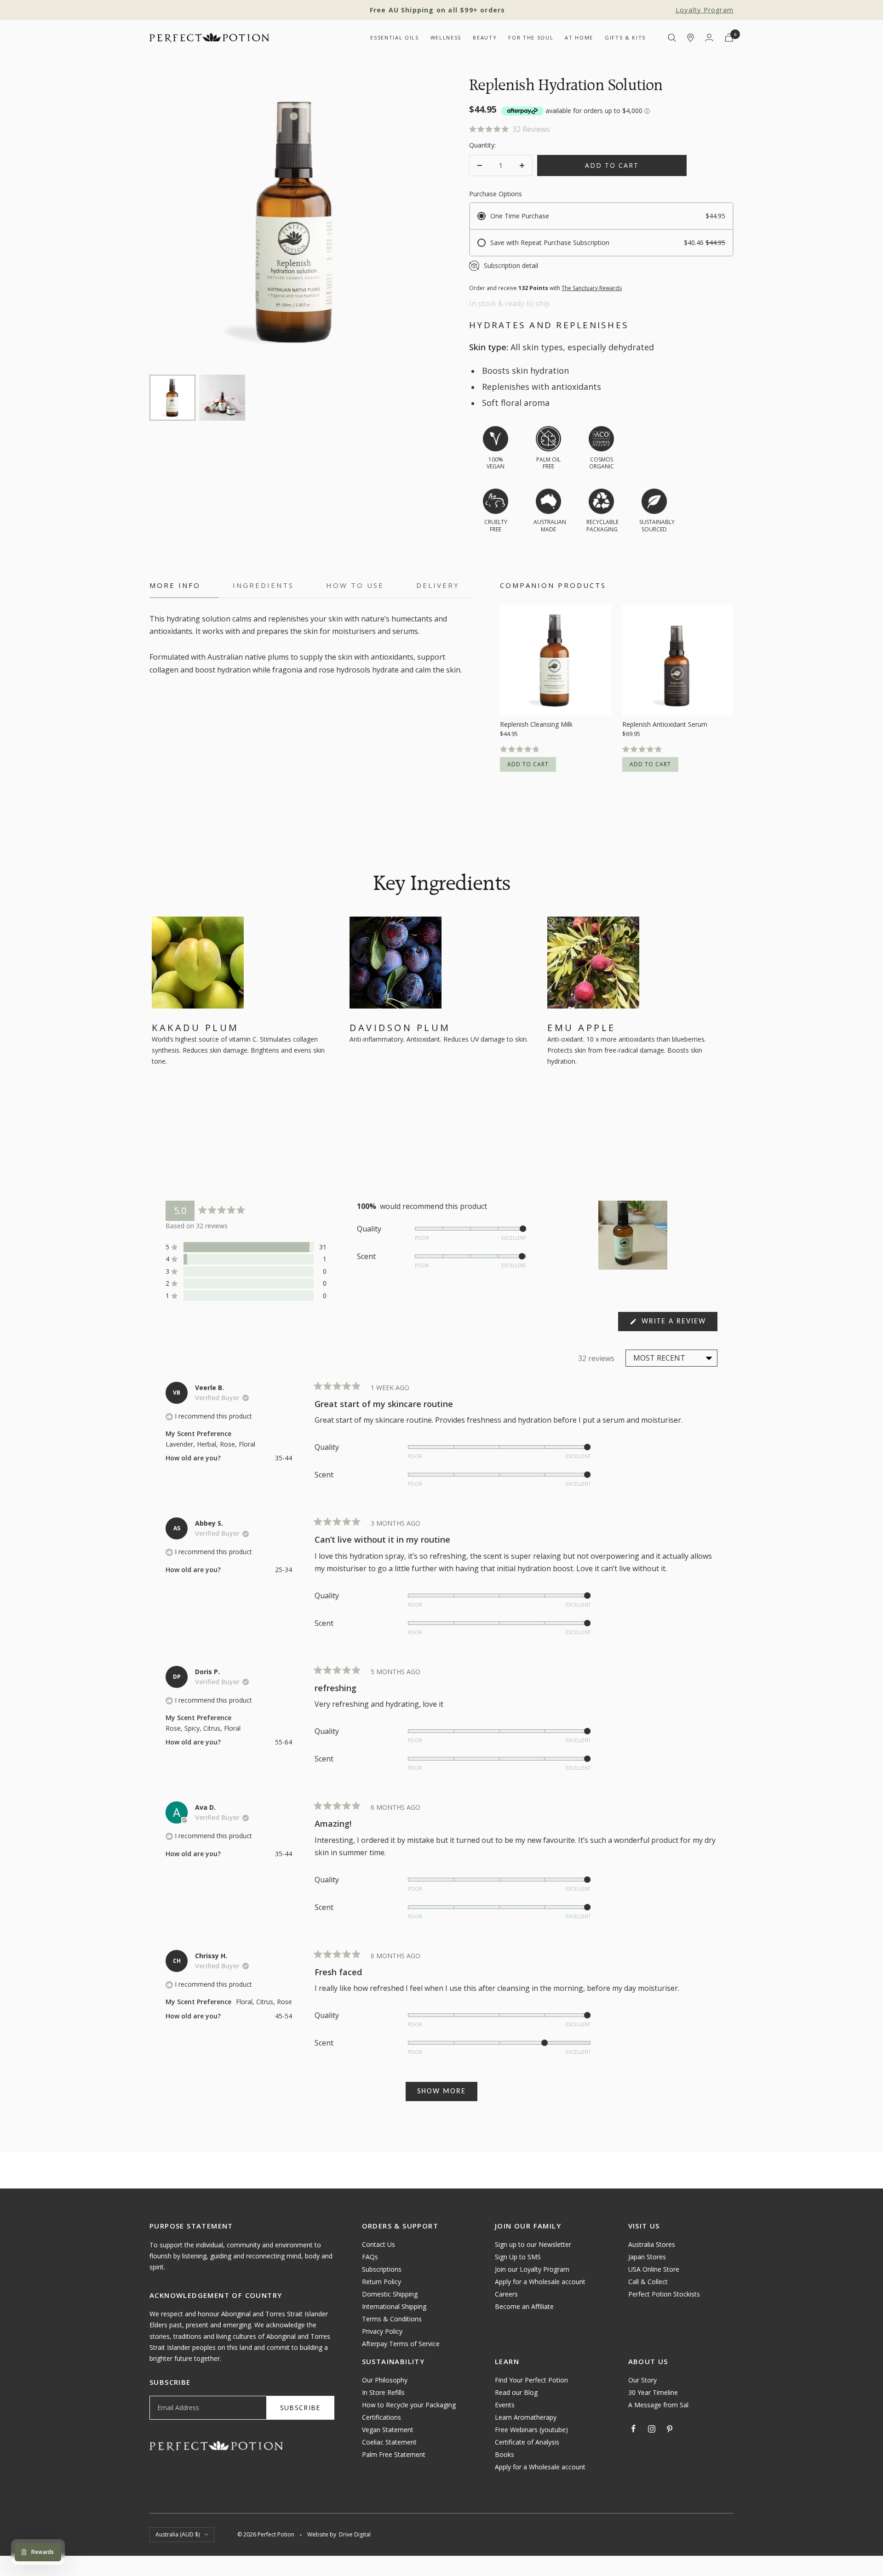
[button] (601, 129)
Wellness (446, 37)
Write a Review (678, 1324)
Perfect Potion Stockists (664, 2294)
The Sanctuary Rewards (592, 288)
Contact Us (378, 2244)
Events (505, 2405)
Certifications (381, 2417)
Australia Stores (652, 2244)
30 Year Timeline (653, 2392)
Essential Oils (394, 37)
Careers (506, 2294)
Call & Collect (648, 2282)
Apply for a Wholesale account (540, 2282)
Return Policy (381, 2282)
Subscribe (300, 2408)
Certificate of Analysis (527, 2442)
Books (505, 2454)
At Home (579, 37)
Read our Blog (516, 2392)
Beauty (485, 37)
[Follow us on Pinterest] (670, 2429)
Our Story (642, 2380)
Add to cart (528, 764)
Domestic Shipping (390, 2294)
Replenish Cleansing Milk (536, 724)
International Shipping (394, 2306)
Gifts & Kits (625, 37)
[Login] (709, 37)
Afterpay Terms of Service (401, 2344)
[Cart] (729, 37)
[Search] (672, 38)
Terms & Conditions (392, 2319)
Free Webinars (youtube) (531, 2430)
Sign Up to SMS (518, 2257)
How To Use (355, 585)
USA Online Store (654, 2269)
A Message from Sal (658, 2405)
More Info (175, 585)
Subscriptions (382, 2269)
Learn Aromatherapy (526, 2417)
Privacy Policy (382, 2331)
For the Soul (531, 37)
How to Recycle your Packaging (409, 2405)
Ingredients (263, 585)
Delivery (438, 585)
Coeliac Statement (389, 2442)
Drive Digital (355, 2534)
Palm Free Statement (394, 2454)
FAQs (370, 2257)
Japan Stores (647, 2257)
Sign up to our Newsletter (533, 2244)
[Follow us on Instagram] (652, 2429)
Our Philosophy (385, 2380)
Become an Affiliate (524, 2306)
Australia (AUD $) (178, 2534)
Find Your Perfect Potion (531, 2380)
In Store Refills (383, 2392)
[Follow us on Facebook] (634, 2429)
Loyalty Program (705, 10)
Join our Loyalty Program (532, 2269)
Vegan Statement (388, 2430)
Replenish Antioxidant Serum (665, 724)
